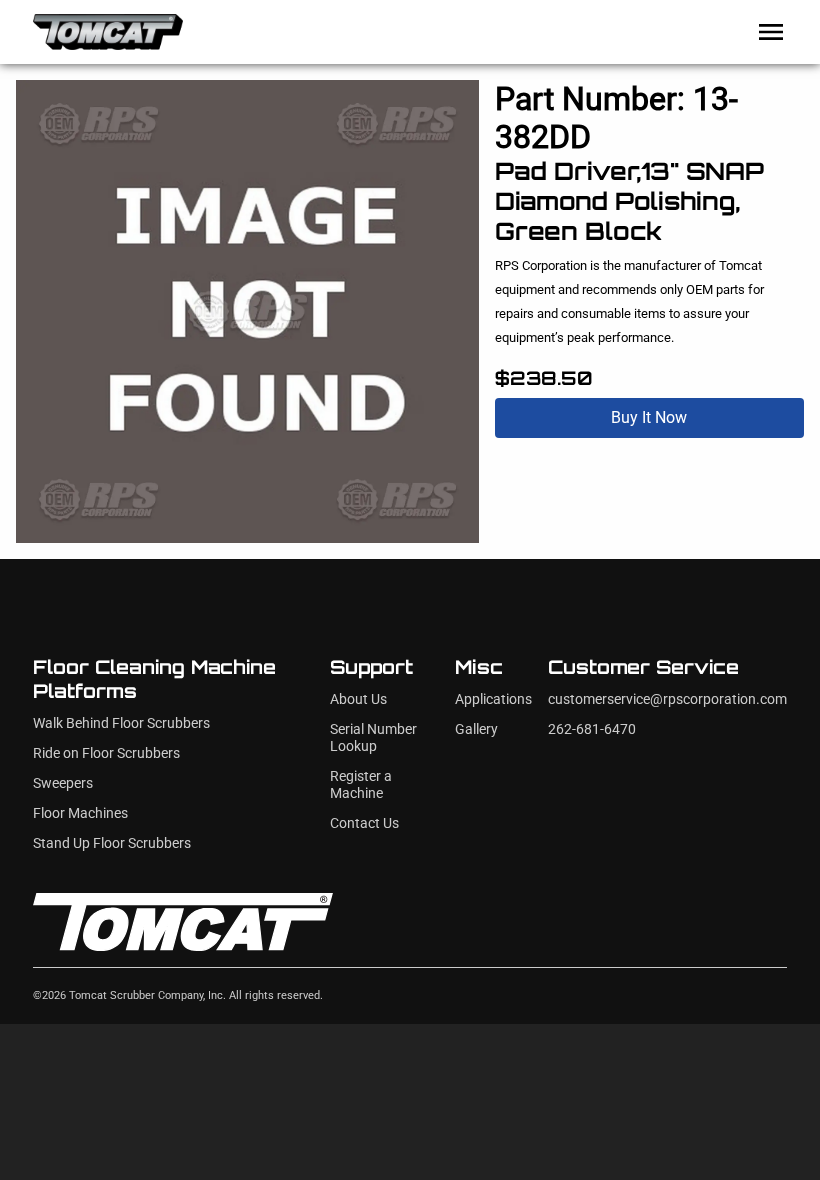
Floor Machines (80, 813)
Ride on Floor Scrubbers (106, 753)
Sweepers (63, 783)
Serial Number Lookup (373, 738)
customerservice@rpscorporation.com (667, 699)
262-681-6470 (592, 729)
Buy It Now (649, 417)
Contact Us (364, 823)
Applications (493, 699)
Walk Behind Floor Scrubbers (121, 723)
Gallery (476, 729)
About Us (358, 699)
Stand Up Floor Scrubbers (112, 843)
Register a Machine (361, 785)
